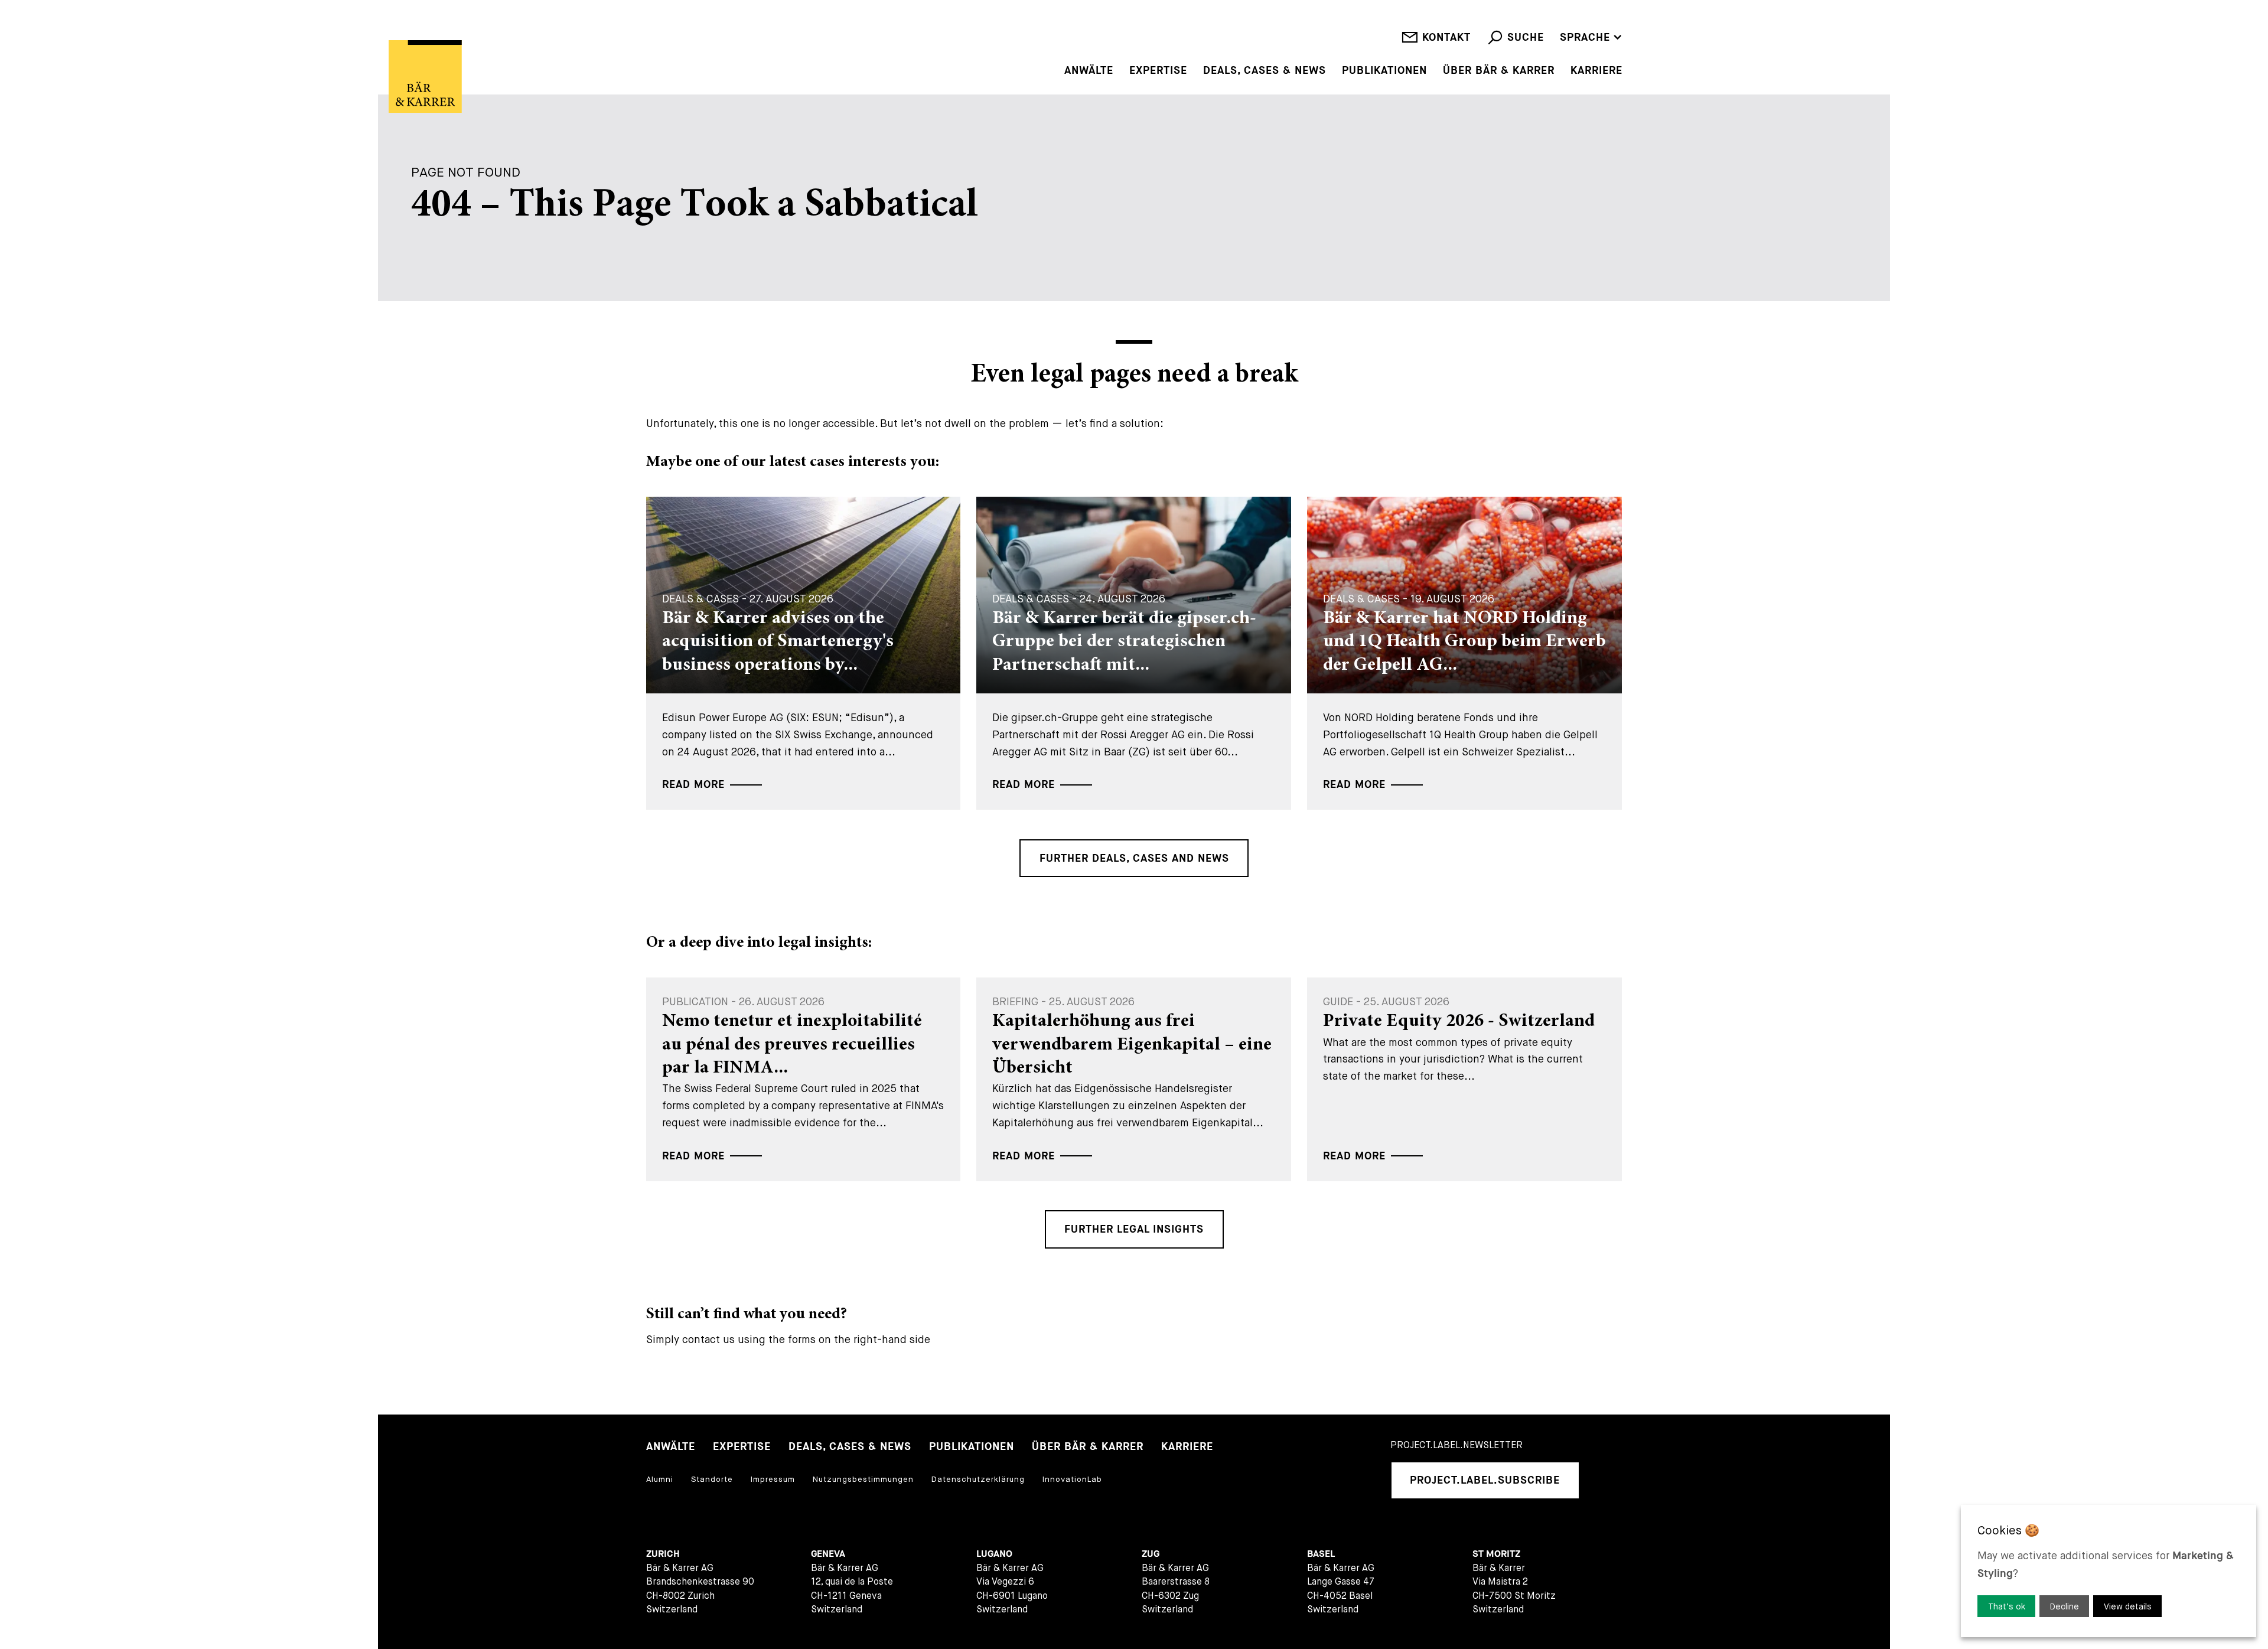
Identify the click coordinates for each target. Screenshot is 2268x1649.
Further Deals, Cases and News (1134, 858)
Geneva (828, 1554)
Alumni (660, 1479)
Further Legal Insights (1134, 1229)
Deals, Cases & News (1265, 71)
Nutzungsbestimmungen (863, 1479)
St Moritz (1496, 1554)
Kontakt (1446, 38)
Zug (1151, 1554)
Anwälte (1089, 71)
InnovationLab (1072, 1479)
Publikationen (1384, 71)
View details (2128, 1606)
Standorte (712, 1479)
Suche (1526, 38)
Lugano (994, 1554)
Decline (2065, 1606)
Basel (1321, 1554)
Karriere (1596, 71)
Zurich (663, 1554)
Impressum (773, 1479)
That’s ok (2007, 1606)
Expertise (1158, 71)
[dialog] (2109, 1571)
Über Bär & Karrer (1499, 71)
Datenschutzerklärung (978, 1479)
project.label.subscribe (1485, 1480)
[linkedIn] (1605, 1480)
